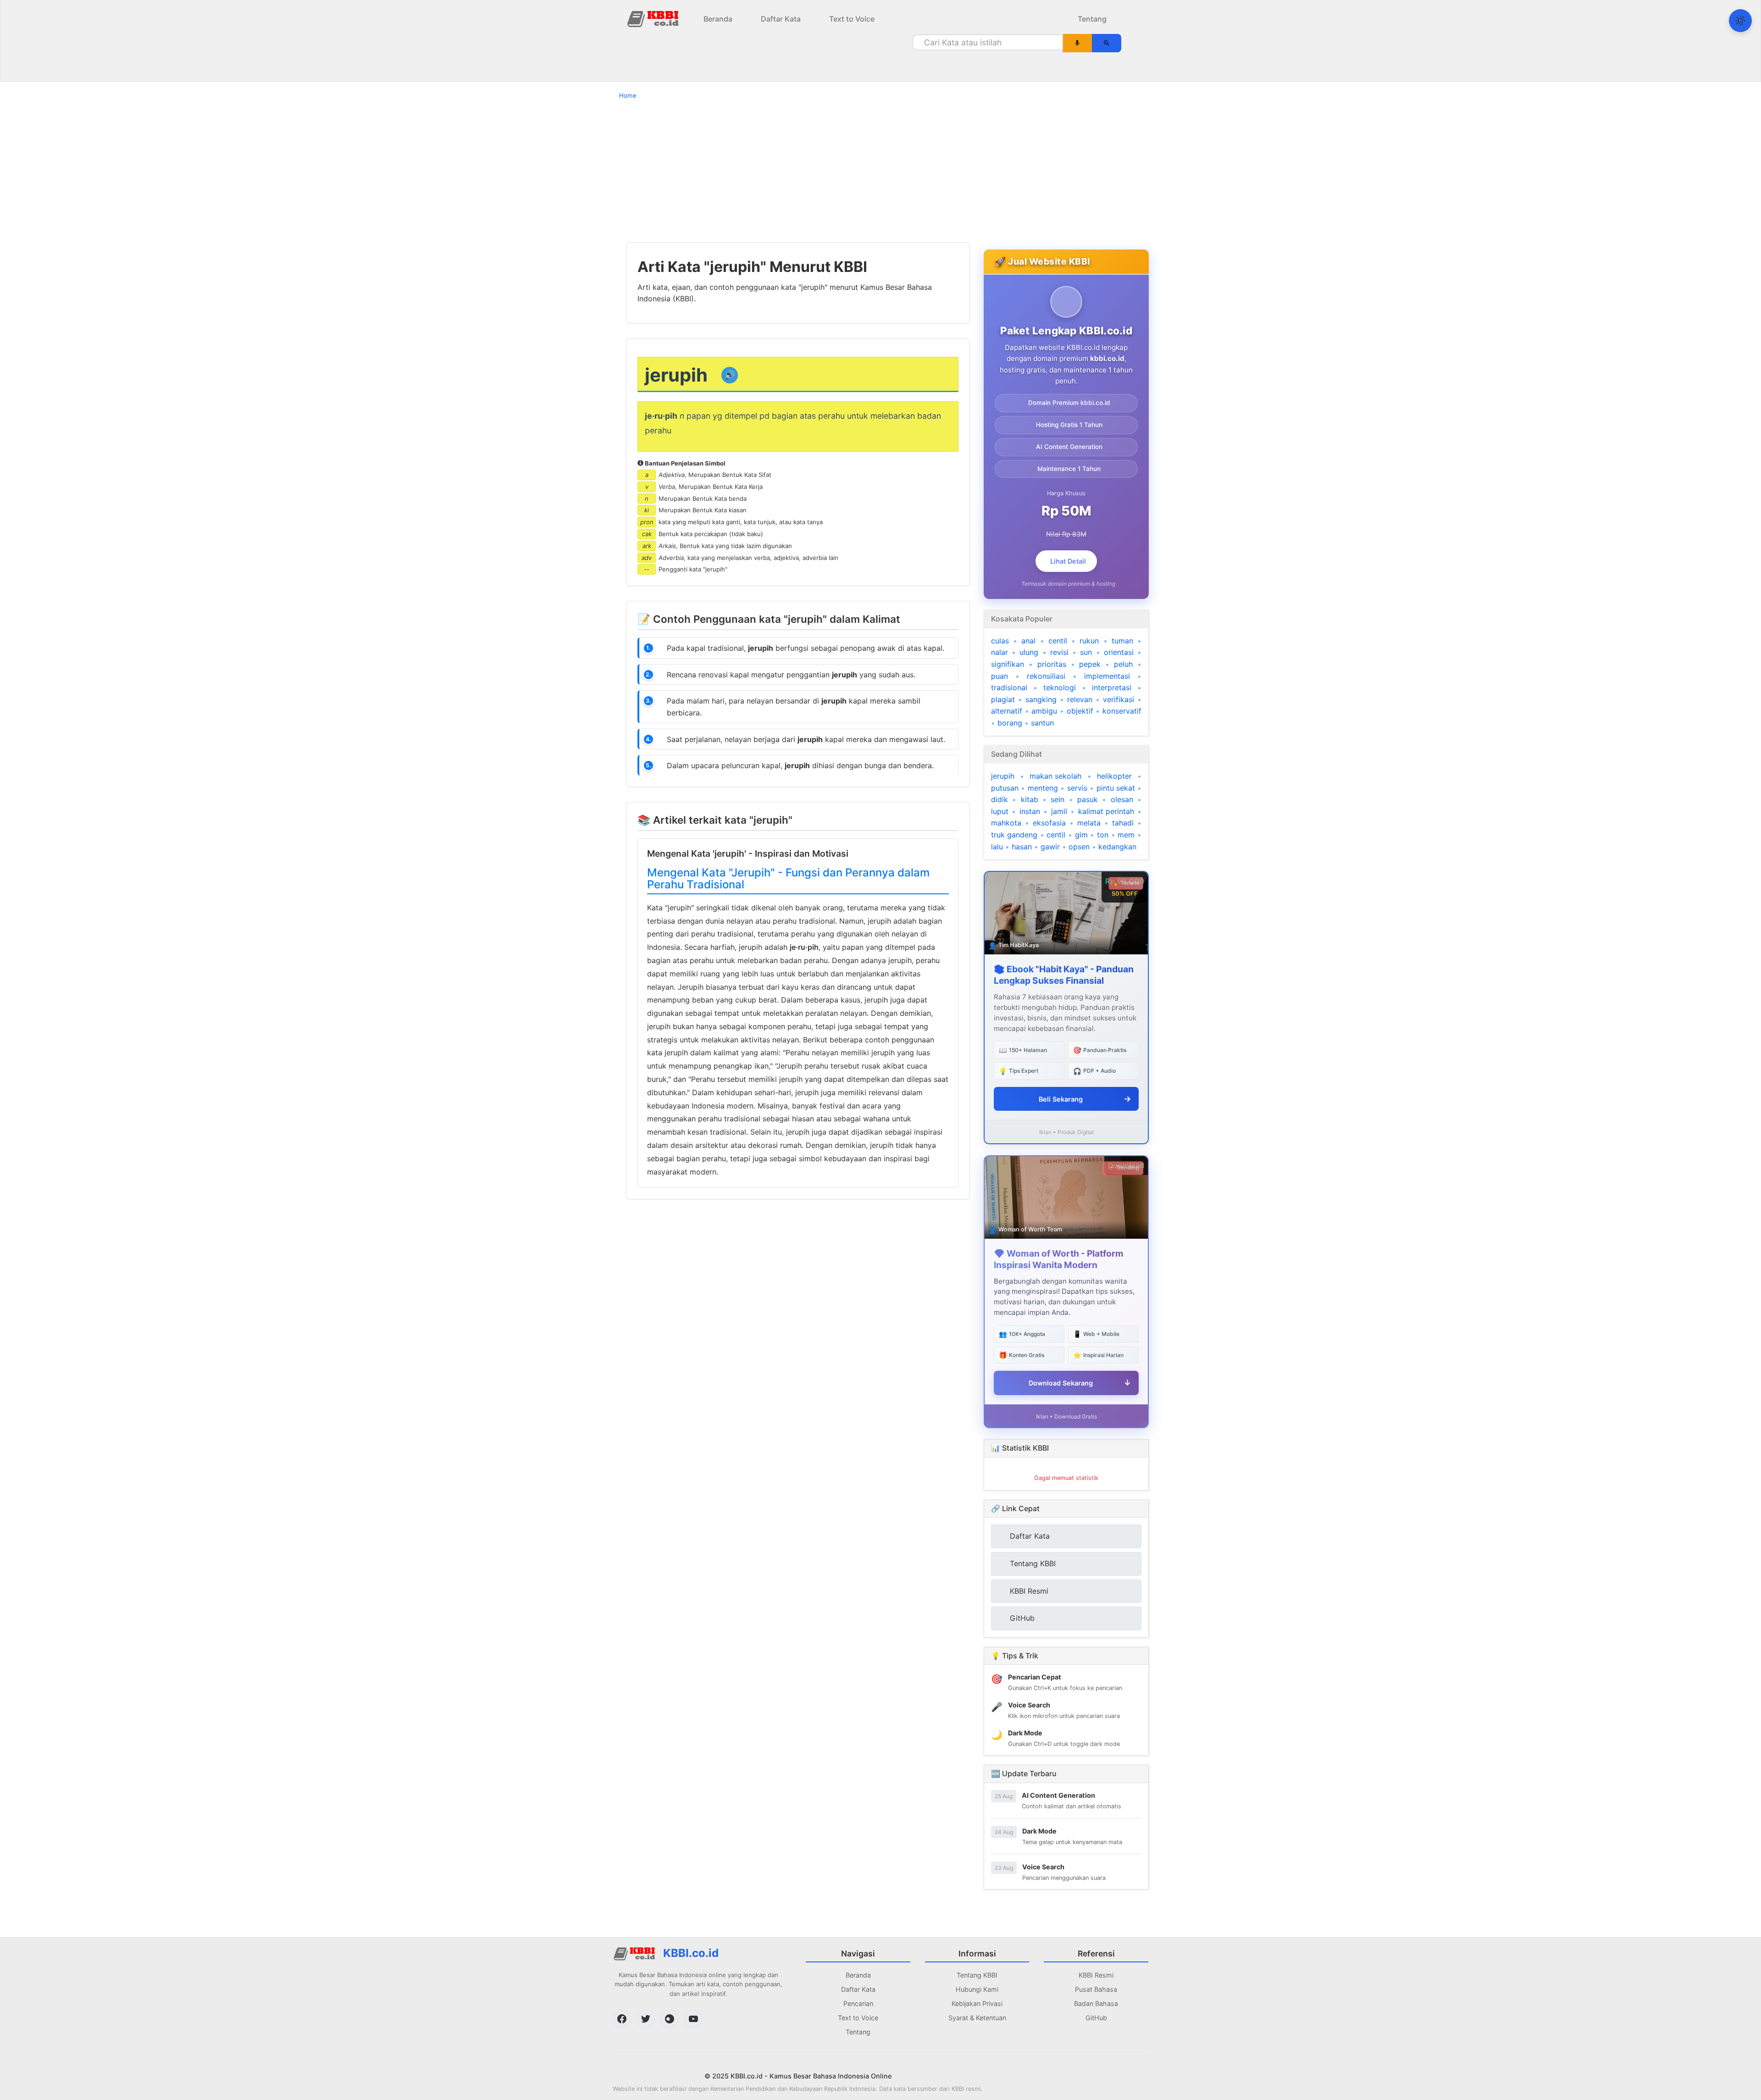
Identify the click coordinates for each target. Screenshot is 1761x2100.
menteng (1043, 788)
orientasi (1119, 652)
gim (1081, 835)
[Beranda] (654, 18)
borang (1010, 723)
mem (1126, 835)
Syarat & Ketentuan (977, 2018)
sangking (1041, 699)
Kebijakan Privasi (977, 2003)
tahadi (1123, 823)
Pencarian (858, 2003)
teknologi (1060, 687)
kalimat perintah (1106, 811)
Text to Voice (852, 19)
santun (1042, 723)
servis (1077, 788)
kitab (1030, 799)
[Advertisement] (880, 171)
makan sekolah (1055, 776)
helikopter (1114, 776)
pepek (1090, 664)
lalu (997, 847)
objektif (1080, 711)
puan (1000, 676)
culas (1000, 641)
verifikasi (1119, 699)
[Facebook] (622, 2019)
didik (1000, 799)
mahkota (1006, 823)
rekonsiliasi (1046, 676)
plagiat (1003, 699)
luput (1000, 811)
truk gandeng (1014, 835)
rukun (1089, 641)
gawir (1050, 847)
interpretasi (1112, 687)
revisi (1059, 652)
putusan (1005, 788)
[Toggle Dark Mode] (1740, 21)
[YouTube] (693, 2019)
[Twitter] (646, 2019)
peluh (1123, 664)
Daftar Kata (781, 19)
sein (1058, 799)
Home (628, 95)
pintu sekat (1116, 788)
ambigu (1044, 711)
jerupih (1003, 776)
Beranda (718, 19)
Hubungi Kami (977, 1989)
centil (1058, 641)
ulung (1029, 652)
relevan (1080, 699)
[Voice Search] (1077, 43)
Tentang (1092, 19)
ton (1103, 835)
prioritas (1052, 664)
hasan (1022, 847)
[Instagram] (670, 2019)
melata (1089, 823)
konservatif (1122, 711)
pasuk (1088, 799)
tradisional (1009, 687)
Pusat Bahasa (1096, 1989)
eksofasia (1049, 823)
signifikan (1008, 664)
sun (1086, 652)
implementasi (1107, 676)
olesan (1122, 799)
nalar (1000, 652)
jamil (1059, 811)
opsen (1079, 847)
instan (1030, 811)
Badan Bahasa (1096, 2003)
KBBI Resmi (1096, 1975)
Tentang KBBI (977, 1975)
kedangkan (1117, 847)
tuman (1122, 641)
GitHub (1096, 2018)
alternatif (1007, 711)
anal (1028, 641)
